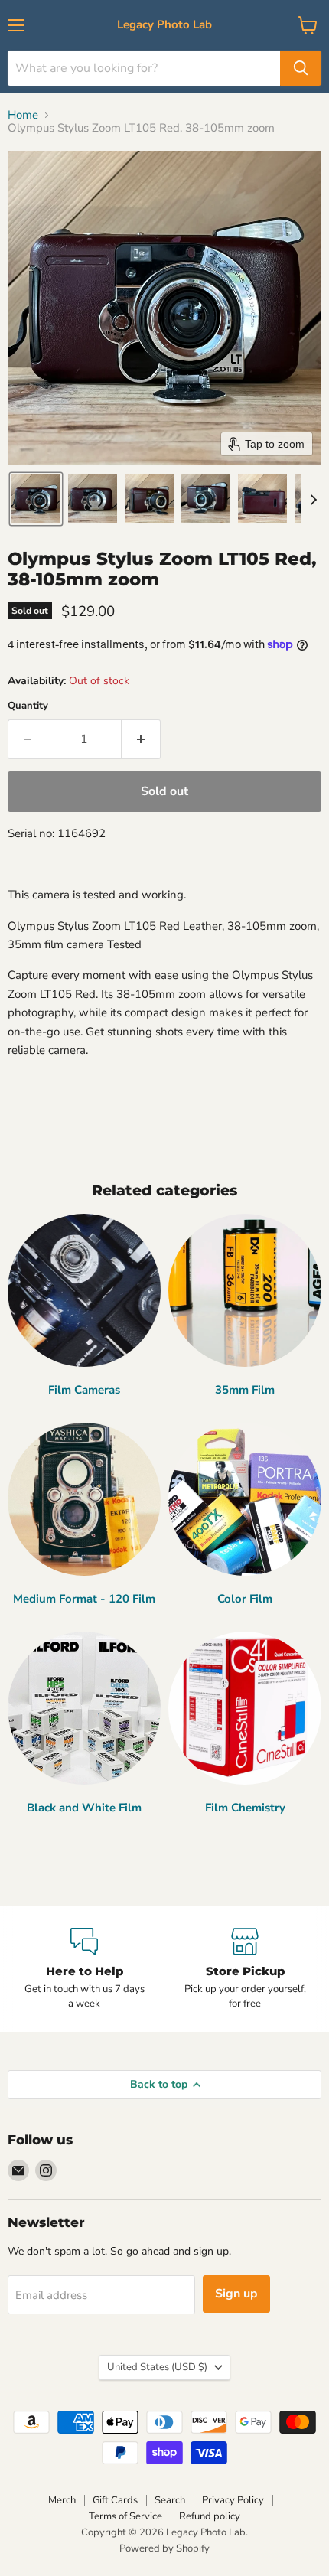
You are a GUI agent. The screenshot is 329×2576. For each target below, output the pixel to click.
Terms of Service (125, 2516)
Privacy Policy (233, 2500)
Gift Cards (115, 2500)
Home (23, 115)
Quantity (28, 706)
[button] (36, 499)
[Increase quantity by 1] (141, 739)
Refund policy (210, 2516)
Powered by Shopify (164, 2548)
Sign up (236, 2294)
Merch (62, 2500)
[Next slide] (313, 499)
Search (170, 2500)
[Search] (301, 68)
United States (157, 2367)
